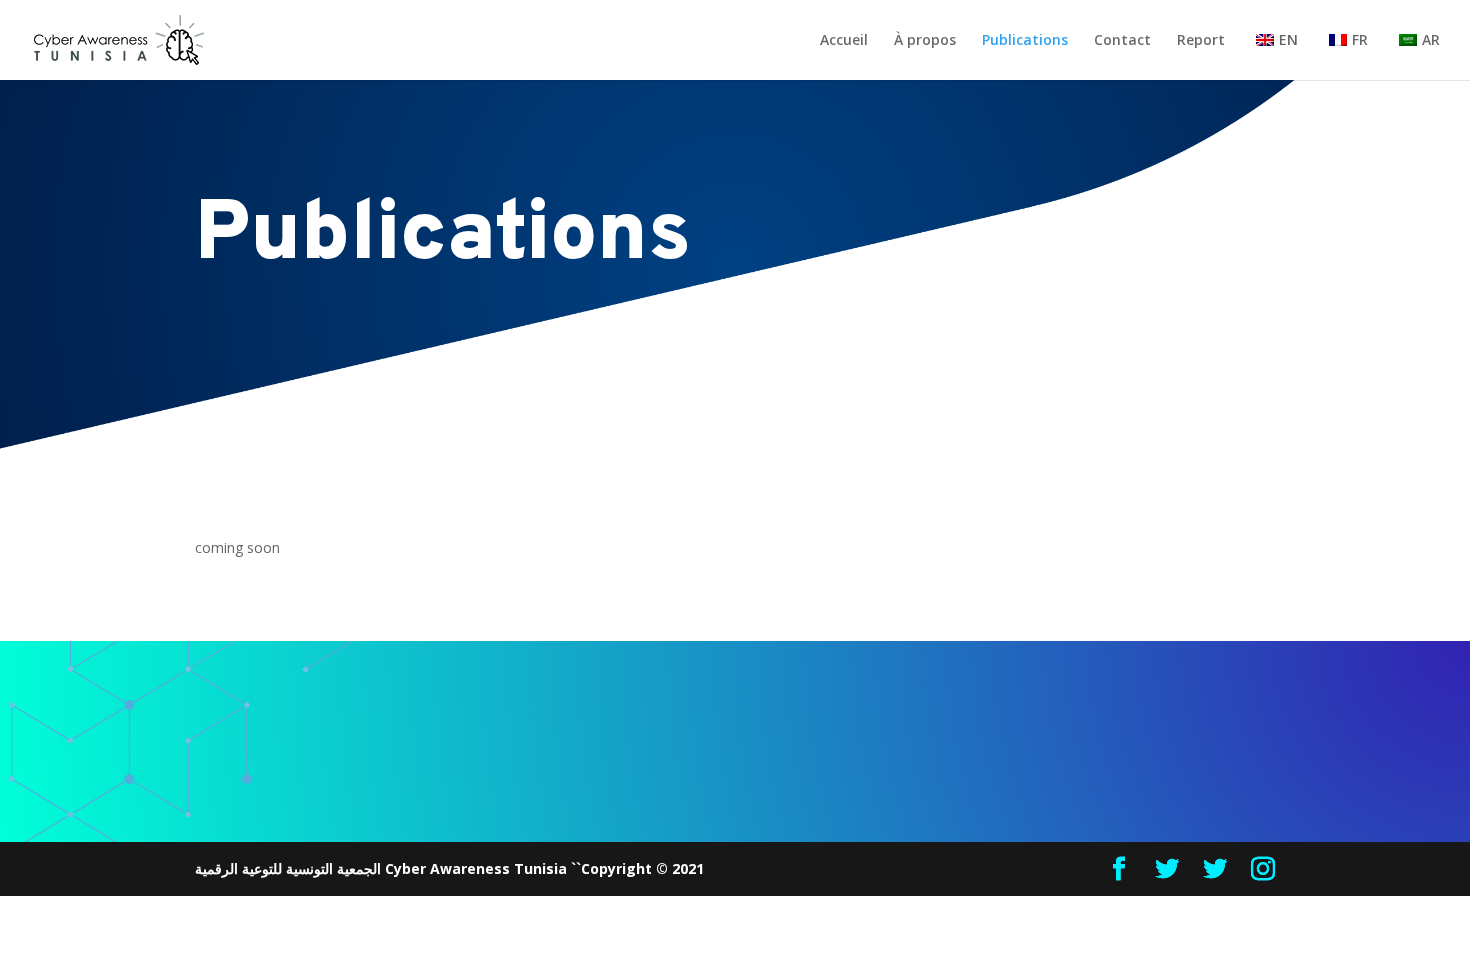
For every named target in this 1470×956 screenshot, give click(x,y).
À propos (925, 41)
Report (1201, 41)
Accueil (844, 41)
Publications (1025, 41)
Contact (1122, 41)
